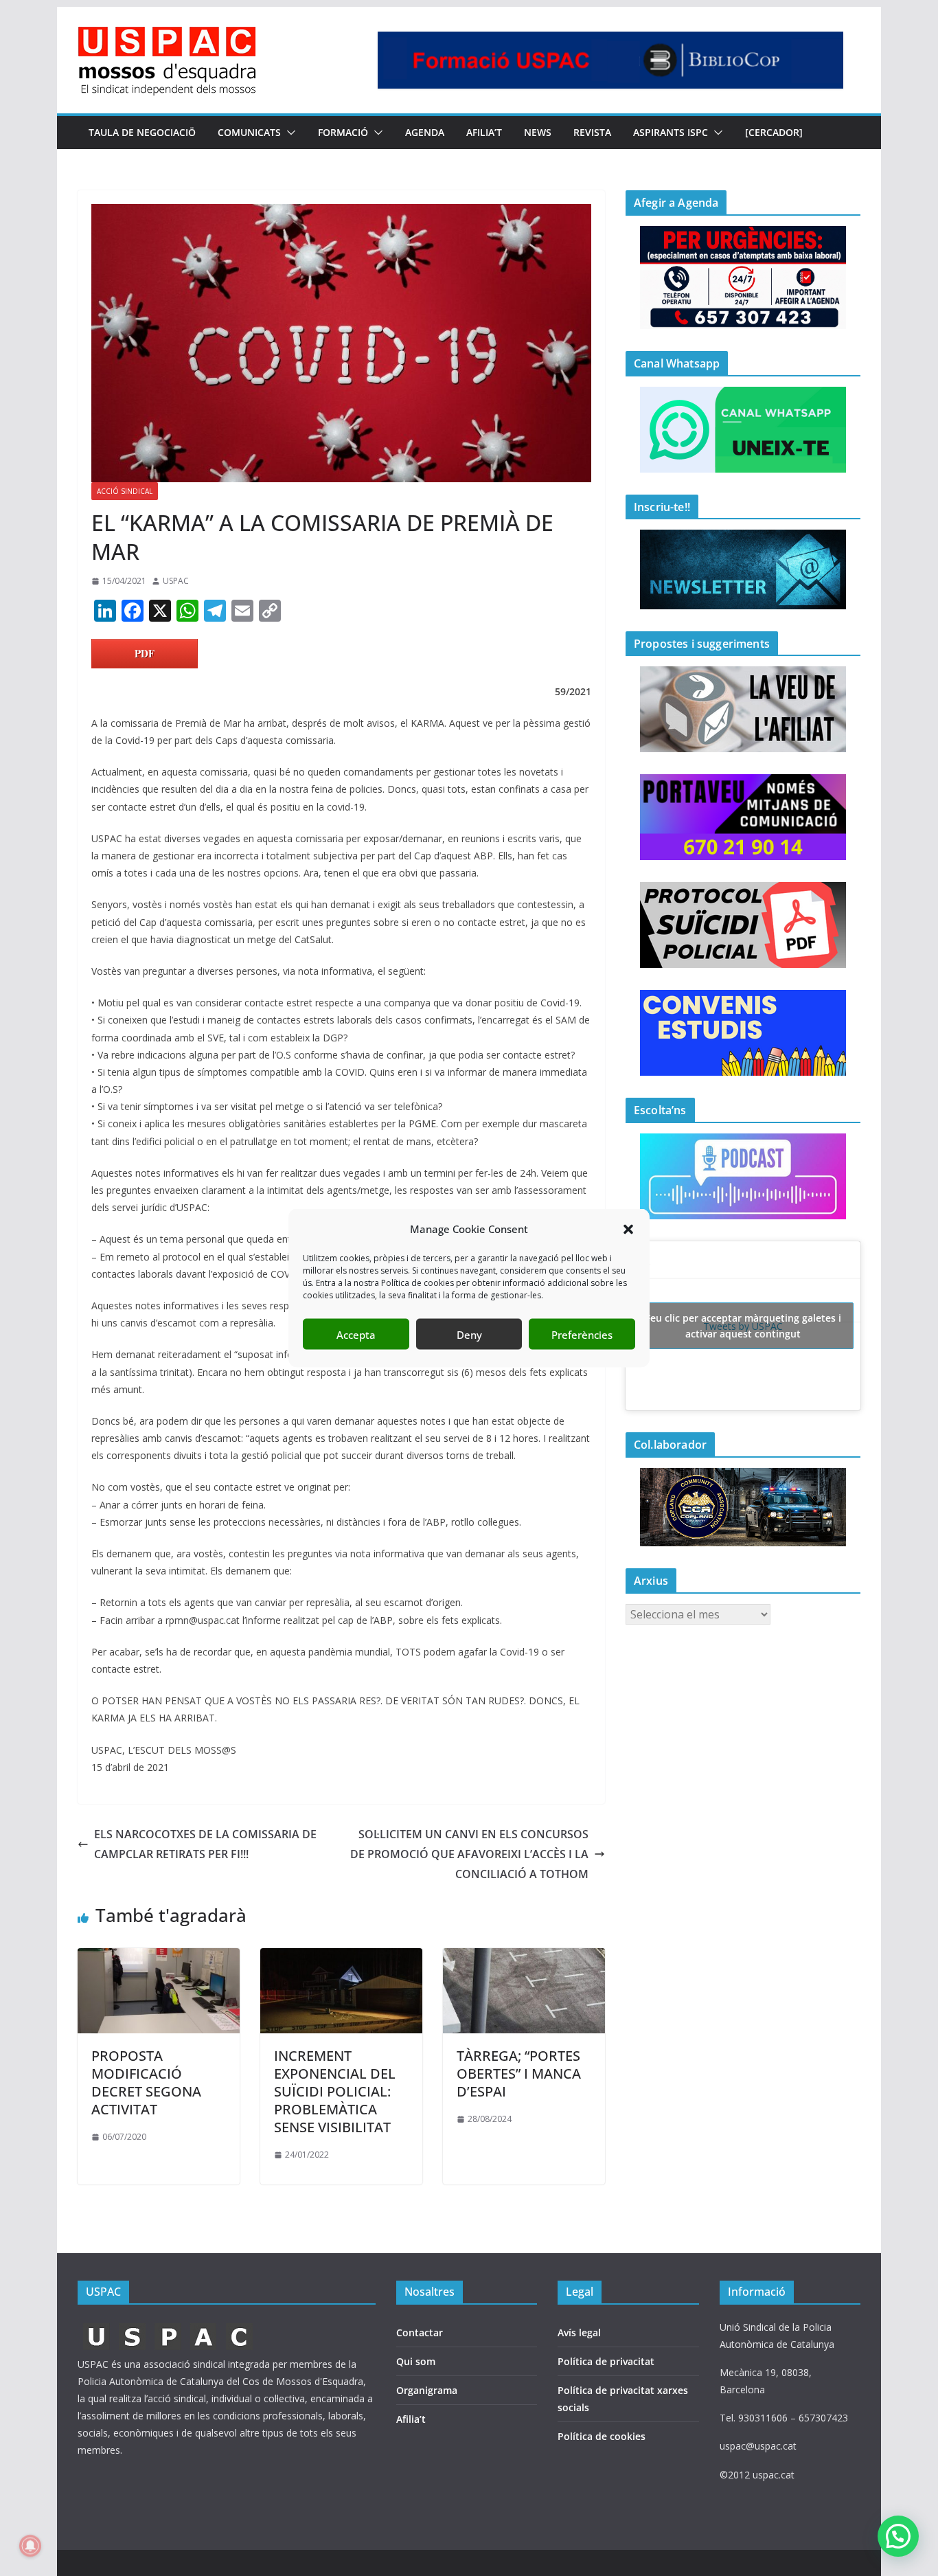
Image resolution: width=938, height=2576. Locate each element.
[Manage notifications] (30, 2546)
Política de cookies (602, 2436)
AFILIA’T (484, 132)
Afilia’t (411, 2419)
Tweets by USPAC (743, 1326)
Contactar (420, 2332)
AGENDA (425, 132)
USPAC (176, 581)
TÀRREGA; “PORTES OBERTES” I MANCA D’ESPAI (519, 2074)
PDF (145, 653)
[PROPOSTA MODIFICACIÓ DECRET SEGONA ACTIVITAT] (159, 1958)
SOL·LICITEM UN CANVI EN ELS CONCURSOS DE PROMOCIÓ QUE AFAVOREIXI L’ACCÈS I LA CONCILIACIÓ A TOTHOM (469, 1854)
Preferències (582, 1334)
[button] (628, 1229)
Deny (469, 1334)
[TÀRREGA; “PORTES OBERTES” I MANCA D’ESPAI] (524, 1958)
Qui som (416, 2361)
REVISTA (592, 132)
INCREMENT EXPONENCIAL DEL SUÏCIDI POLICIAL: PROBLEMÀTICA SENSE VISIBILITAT (335, 2091)
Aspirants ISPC (671, 132)
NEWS (538, 132)
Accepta (356, 1334)
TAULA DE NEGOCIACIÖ (142, 132)
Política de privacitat (606, 2361)
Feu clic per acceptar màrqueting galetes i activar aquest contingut (743, 1326)
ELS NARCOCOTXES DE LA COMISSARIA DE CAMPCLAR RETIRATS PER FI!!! (205, 1844)
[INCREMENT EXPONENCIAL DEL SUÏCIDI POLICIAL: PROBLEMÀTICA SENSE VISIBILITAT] (341, 1958)
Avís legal (579, 2332)
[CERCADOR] (774, 132)
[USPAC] (169, 2327)
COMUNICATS (249, 132)
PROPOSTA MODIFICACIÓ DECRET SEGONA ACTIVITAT (146, 2082)
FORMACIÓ (343, 132)
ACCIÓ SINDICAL (125, 491)
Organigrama (427, 2390)
